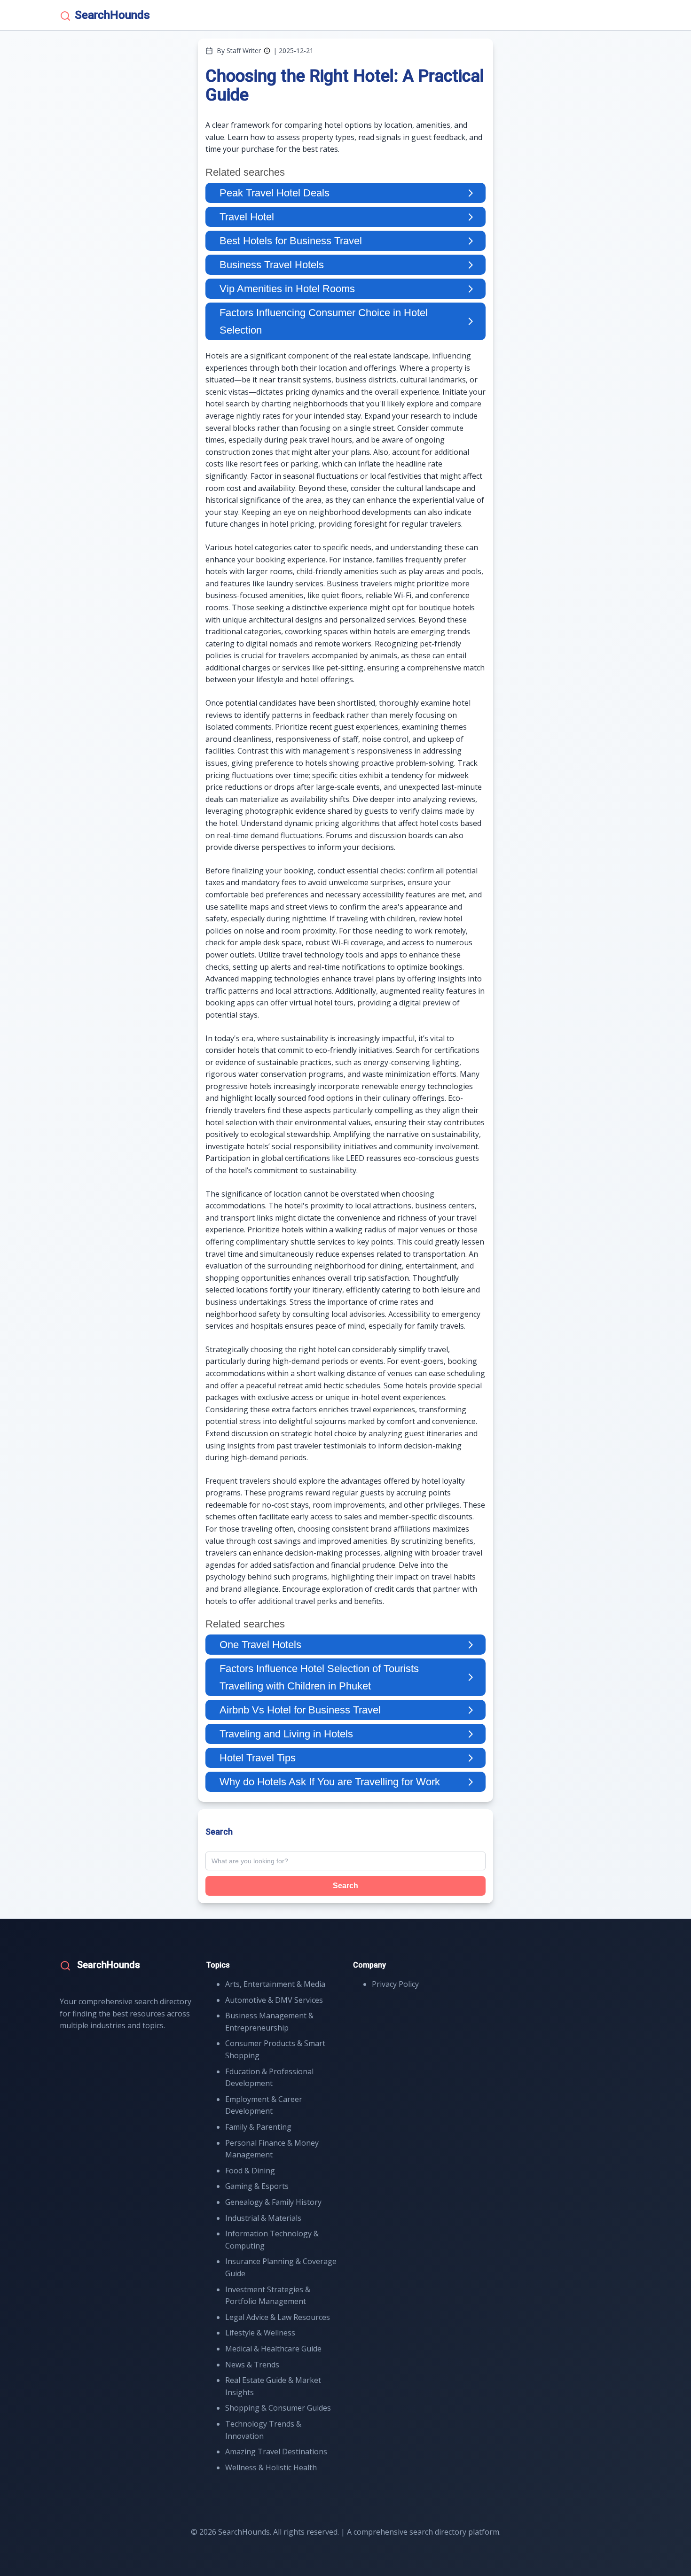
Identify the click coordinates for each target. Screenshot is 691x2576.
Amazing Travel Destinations (276, 2451)
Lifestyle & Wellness (260, 2333)
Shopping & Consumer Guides (278, 2408)
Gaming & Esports (257, 2186)
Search (345, 1886)
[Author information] (267, 51)
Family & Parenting (258, 2127)
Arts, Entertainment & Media (275, 1984)
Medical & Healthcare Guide (273, 2349)
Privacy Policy (395, 1984)
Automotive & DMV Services (274, 2000)
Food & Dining (250, 2171)
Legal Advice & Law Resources (278, 2317)
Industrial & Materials (263, 2218)
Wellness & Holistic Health (271, 2467)
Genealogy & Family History (273, 2202)
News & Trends (252, 2365)
